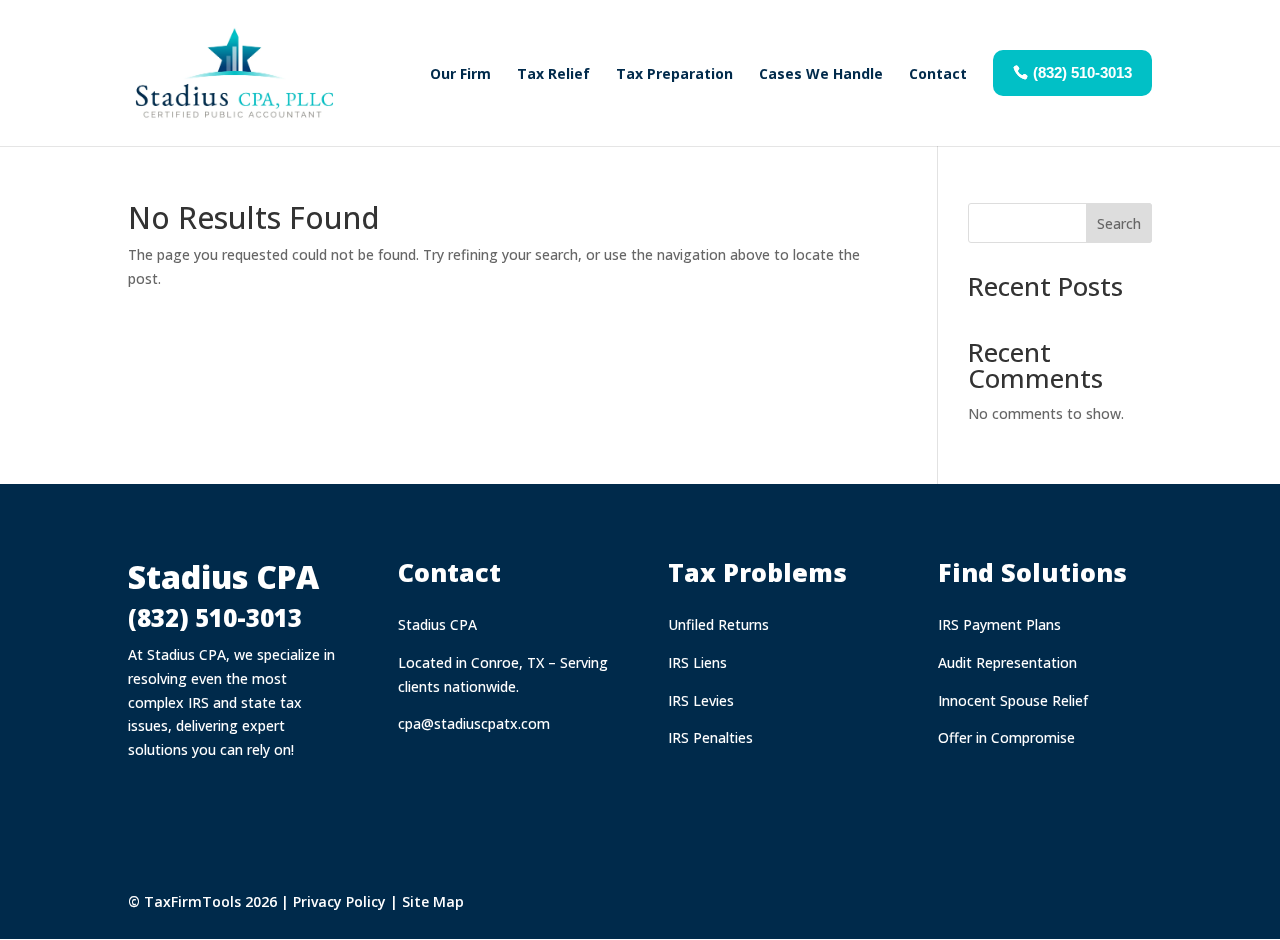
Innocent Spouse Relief (1013, 700)
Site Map (433, 901)
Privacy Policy (339, 901)
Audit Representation (1007, 662)
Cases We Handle (821, 73)
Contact (938, 73)
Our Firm (460, 73)
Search (1119, 223)
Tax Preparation (674, 73)
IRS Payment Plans (999, 624)
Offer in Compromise (1006, 737)
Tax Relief (553, 73)
